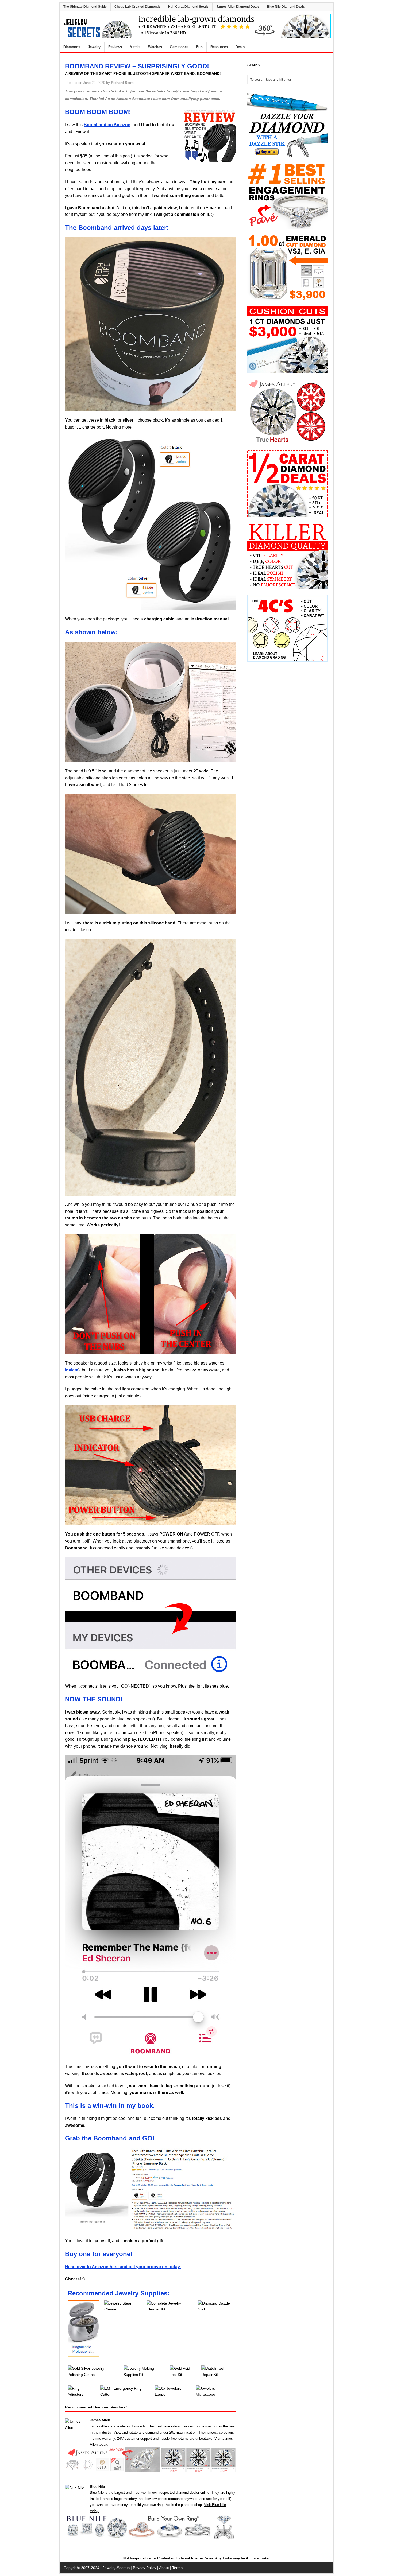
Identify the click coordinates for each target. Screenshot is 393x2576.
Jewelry (94, 47)
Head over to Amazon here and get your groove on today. (123, 2267)
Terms (177, 2568)
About (164, 2568)
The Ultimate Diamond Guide (85, 7)
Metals (135, 47)
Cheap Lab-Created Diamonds (137, 7)
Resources (219, 47)
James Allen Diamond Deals (238, 7)
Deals (240, 47)
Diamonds (72, 47)
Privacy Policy (145, 2568)
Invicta (72, 1370)
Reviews (115, 47)
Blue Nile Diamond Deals (286, 7)
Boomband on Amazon (107, 125)
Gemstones (179, 47)
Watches (155, 47)
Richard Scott (122, 83)
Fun (199, 47)
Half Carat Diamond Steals (188, 7)
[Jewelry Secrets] (98, 37)
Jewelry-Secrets (116, 2568)
